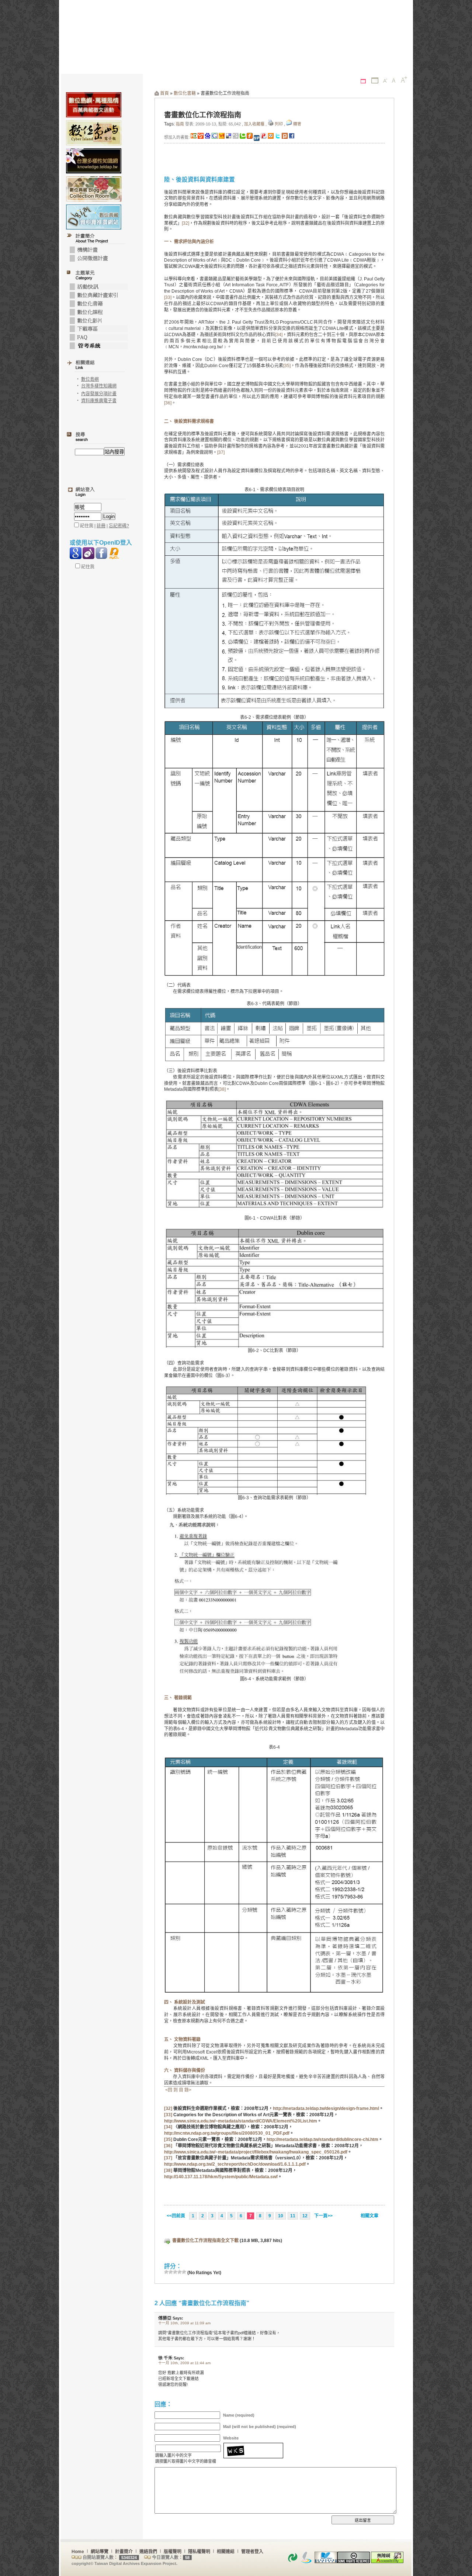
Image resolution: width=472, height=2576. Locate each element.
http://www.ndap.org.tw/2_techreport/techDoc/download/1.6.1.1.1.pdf (235, 2164)
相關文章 (369, 2216)
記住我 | (88, 526)
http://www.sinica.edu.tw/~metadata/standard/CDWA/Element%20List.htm (241, 2121)
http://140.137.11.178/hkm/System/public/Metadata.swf (221, 2177)
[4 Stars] (180, 2272)
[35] (287, 366)
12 (305, 2216)
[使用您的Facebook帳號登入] (101, 553)
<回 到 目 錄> (178, 2090)
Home (78, 2552)
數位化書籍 (185, 93)
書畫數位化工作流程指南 (203, 115)
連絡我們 (148, 2552)
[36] (168, 403)
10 (281, 2216)
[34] (279, 335)
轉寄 (297, 124)
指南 (180, 124)
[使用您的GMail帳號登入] (76, 553)
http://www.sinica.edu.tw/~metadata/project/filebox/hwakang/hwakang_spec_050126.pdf (256, 2152)
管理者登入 (252, 2552)
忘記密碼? (119, 526)
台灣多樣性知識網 (99, 386)
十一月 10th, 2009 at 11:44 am (184, 2363)
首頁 (164, 93)
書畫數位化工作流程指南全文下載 (205, 2241)
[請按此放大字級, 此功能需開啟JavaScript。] (404, 80)
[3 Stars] (175, 2272)
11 (293, 2216)
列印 (279, 124)
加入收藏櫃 (254, 124)
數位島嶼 (90, 379)
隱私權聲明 (199, 2552)
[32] (185, 223)
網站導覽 (100, 2552)
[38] (222, 1089)
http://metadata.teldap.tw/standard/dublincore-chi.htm (322, 2139)
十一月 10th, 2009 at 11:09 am (184, 2323)
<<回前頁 (176, 2216)
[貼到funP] (264, 137)
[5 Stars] (184, 2272)
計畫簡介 (124, 2552)
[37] (221, 452)
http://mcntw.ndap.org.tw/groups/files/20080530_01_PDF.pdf (227, 2133)
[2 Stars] (171, 2272)
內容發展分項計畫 (99, 394)
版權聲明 (173, 2552)
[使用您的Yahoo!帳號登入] (88, 553)
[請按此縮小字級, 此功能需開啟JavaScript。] (385, 81)
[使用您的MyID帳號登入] (114, 553)
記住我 (87, 567)
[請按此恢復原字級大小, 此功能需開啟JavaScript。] (394, 81)
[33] (168, 297)
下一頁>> (323, 2216)
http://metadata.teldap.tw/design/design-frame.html (326, 2108)
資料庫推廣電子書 (99, 401)
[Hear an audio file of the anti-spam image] (253, 2445)
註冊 (101, 526)
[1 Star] (166, 2272)
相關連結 (226, 2552)
